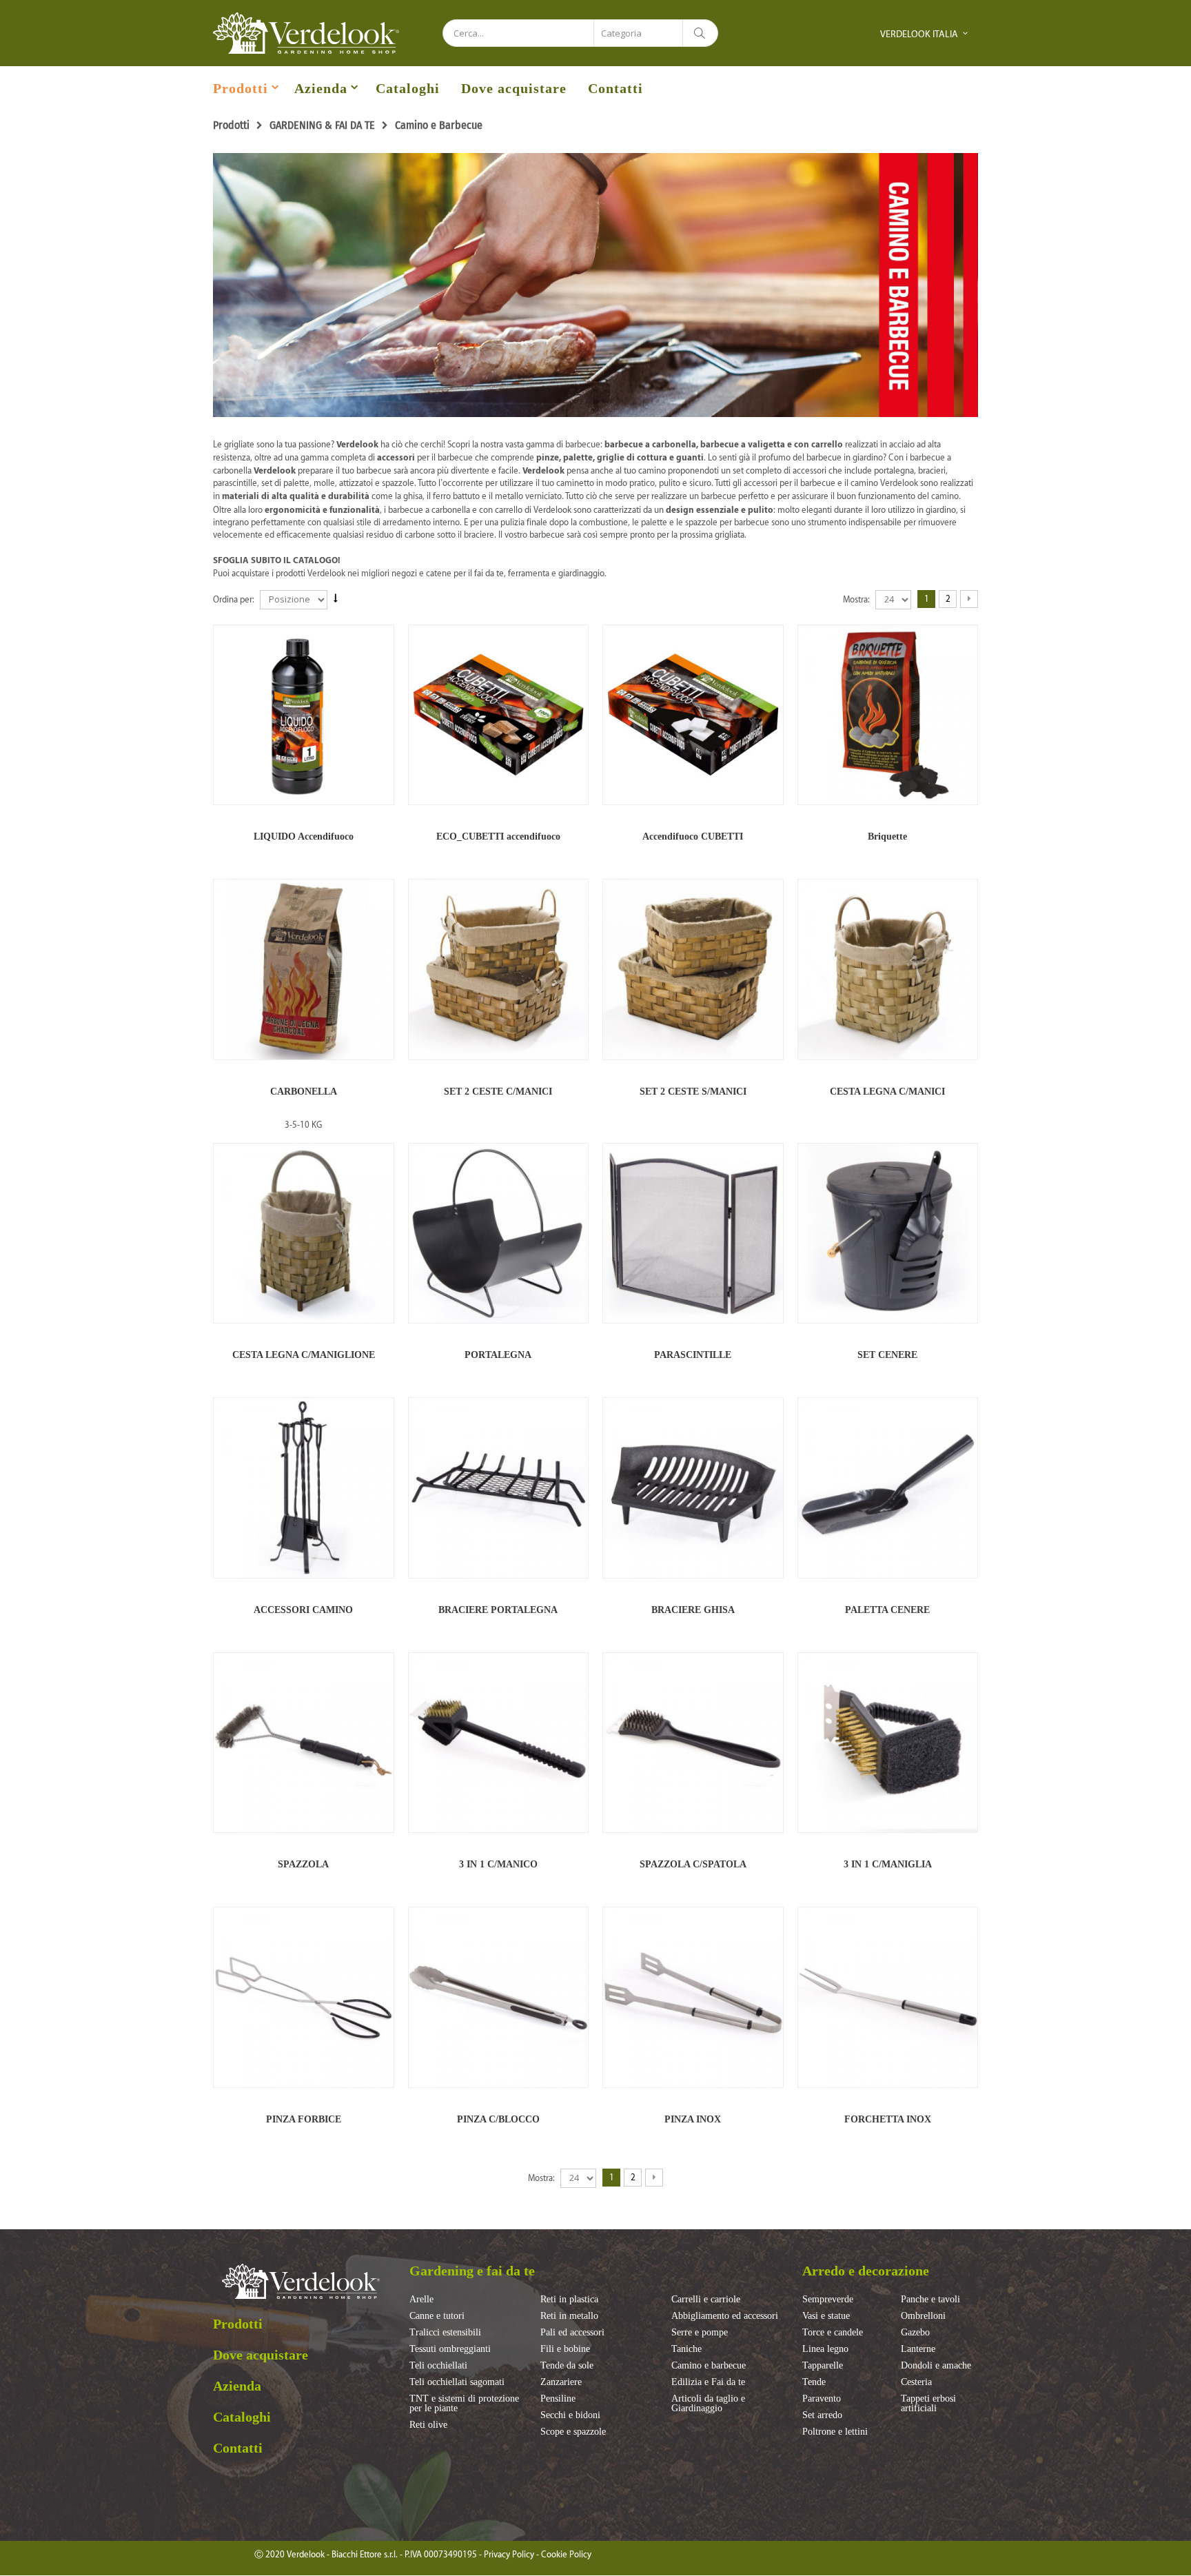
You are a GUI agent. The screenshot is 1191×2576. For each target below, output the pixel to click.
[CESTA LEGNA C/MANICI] (888, 970)
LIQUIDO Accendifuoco (304, 836)
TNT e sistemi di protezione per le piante (464, 2404)
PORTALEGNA (498, 1355)
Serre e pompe (700, 2333)
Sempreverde (828, 2300)
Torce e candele (833, 2333)
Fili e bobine (565, 2349)
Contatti (615, 88)
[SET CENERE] (888, 1234)
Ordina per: (234, 599)
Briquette (887, 836)
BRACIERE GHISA (693, 1610)
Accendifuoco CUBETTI (693, 836)
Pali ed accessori (572, 2333)
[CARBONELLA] (304, 970)
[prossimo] (969, 599)
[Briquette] (888, 715)
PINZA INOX (693, 2119)
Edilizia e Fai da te (708, 2382)
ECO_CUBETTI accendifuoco (498, 836)
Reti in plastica (569, 2300)
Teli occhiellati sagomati (457, 2382)
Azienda (321, 88)
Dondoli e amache (936, 2366)
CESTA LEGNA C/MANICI (887, 1092)
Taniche (686, 2349)
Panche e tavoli (930, 2300)
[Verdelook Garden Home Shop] (306, 33)
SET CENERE (887, 1355)
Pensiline (558, 2399)
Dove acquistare (514, 88)
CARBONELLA (304, 1092)
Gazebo (915, 2333)
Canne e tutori (437, 2316)
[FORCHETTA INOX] (888, 1997)
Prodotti (241, 88)
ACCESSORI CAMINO (303, 1610)
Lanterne (918, 2349)
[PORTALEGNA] (499, 1234)
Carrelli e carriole (706, 2300)
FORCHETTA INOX (888, 2119)
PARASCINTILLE (693, 1355)
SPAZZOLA (303, 1864)
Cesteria (916, 2382)
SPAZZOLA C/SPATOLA (693, 1864)
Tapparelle (823, 2366)
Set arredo (822, 2415)
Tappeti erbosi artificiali (928, 2404)
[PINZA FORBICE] (304, 1997)
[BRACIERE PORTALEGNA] (499, 1488)
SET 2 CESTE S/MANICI (693, 1092)
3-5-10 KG (303, 1125)
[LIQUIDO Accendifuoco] (304, 715)
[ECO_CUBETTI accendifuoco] (499, 715)
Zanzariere (561, 2382)
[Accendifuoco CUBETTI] (693, 715)
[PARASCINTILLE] (693, 1234)
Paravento (822, 2399)
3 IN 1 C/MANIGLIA (888, 1864)
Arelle (421, 2300)
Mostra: (856, 599)
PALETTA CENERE (887, 1610)
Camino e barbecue (709, 2366)
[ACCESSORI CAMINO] (304, 1488)
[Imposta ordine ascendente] (336, 599)
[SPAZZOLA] (304, 1743)
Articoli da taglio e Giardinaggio (708, 2404)
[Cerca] (700, 33)
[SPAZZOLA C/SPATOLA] (693, 1743)
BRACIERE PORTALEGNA (498, 1610)
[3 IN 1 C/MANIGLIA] (888, 1743)
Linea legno (825, 2349)
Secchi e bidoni (570, 2415)
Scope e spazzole (573, 2432)
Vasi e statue (826, 2316)
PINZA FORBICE (304, 2119)
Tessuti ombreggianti (450, 2349)
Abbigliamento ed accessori (725, 2316)
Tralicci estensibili (445, 2333)
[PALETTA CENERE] (888, 1488)
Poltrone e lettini (835, 2432)
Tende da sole (567, 2366)
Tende (814, 2382)
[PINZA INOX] (693, 1997)
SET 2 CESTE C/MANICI (498, 1092)
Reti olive (428, 2425)
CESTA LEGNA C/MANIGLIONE (304, 1355)
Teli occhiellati (438, 2366)
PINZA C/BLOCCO (498, 2119)
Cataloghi (408, 88)
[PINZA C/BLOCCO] (499, 1997)
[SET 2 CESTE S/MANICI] (693, 970)
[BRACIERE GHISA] (693, 1488)
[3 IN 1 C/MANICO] (499, 1743)
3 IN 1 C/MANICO (498, 1864)
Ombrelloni (923, 2316)
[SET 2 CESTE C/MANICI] (499, 970)
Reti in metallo (569, 2316)
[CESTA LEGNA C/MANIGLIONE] (304, 1234)
